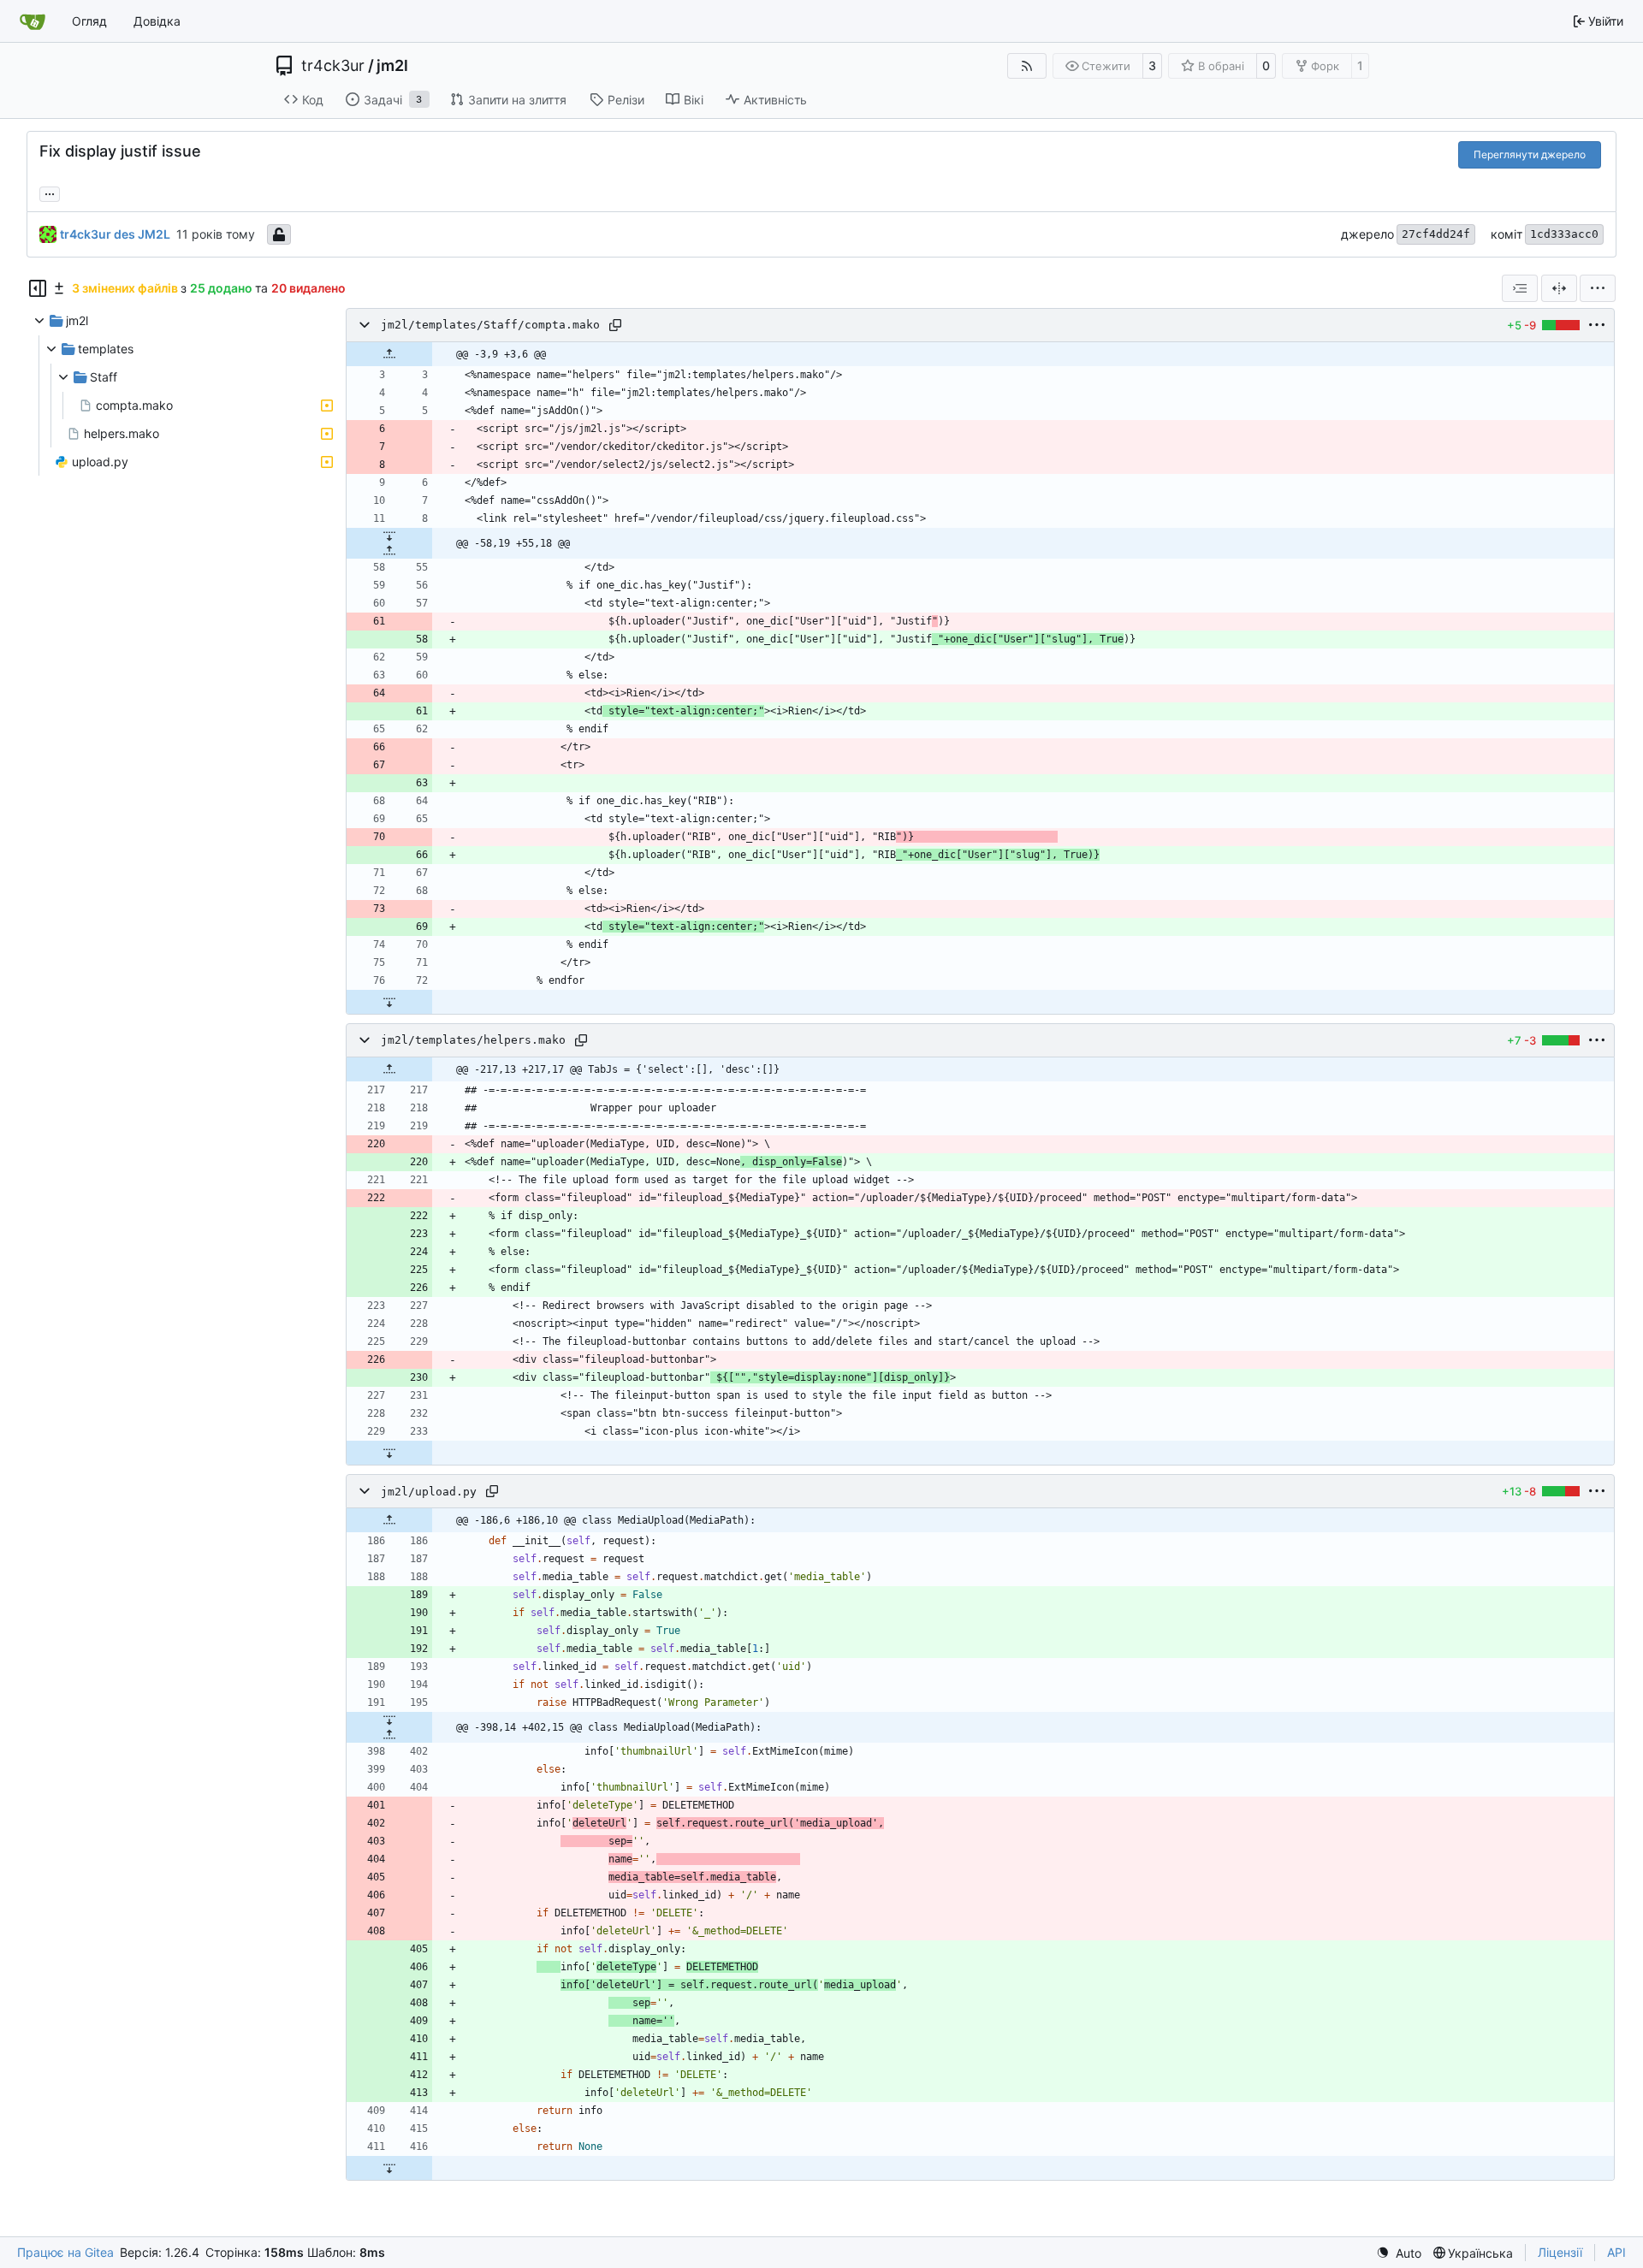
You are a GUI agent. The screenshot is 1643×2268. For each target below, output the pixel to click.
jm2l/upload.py (429, 1492)
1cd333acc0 (1564, 234)
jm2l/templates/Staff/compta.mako (490, 326)
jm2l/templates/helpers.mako (473, 1041)
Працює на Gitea (65, 2252)
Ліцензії (1560, 2252)
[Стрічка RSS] (1027, 66)
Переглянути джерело (1530, 154)
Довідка (157, 21)
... (50, 192)
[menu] (1598, 288)
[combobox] (1520, 288)
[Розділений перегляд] (1559, 288)
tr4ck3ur (333, 66)
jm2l (392, 66)
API (1616, 2252)
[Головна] (33, 21)
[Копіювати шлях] (615, 325)
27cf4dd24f (1436, 234)
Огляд (89, 21)
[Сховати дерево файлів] (38, 288)
